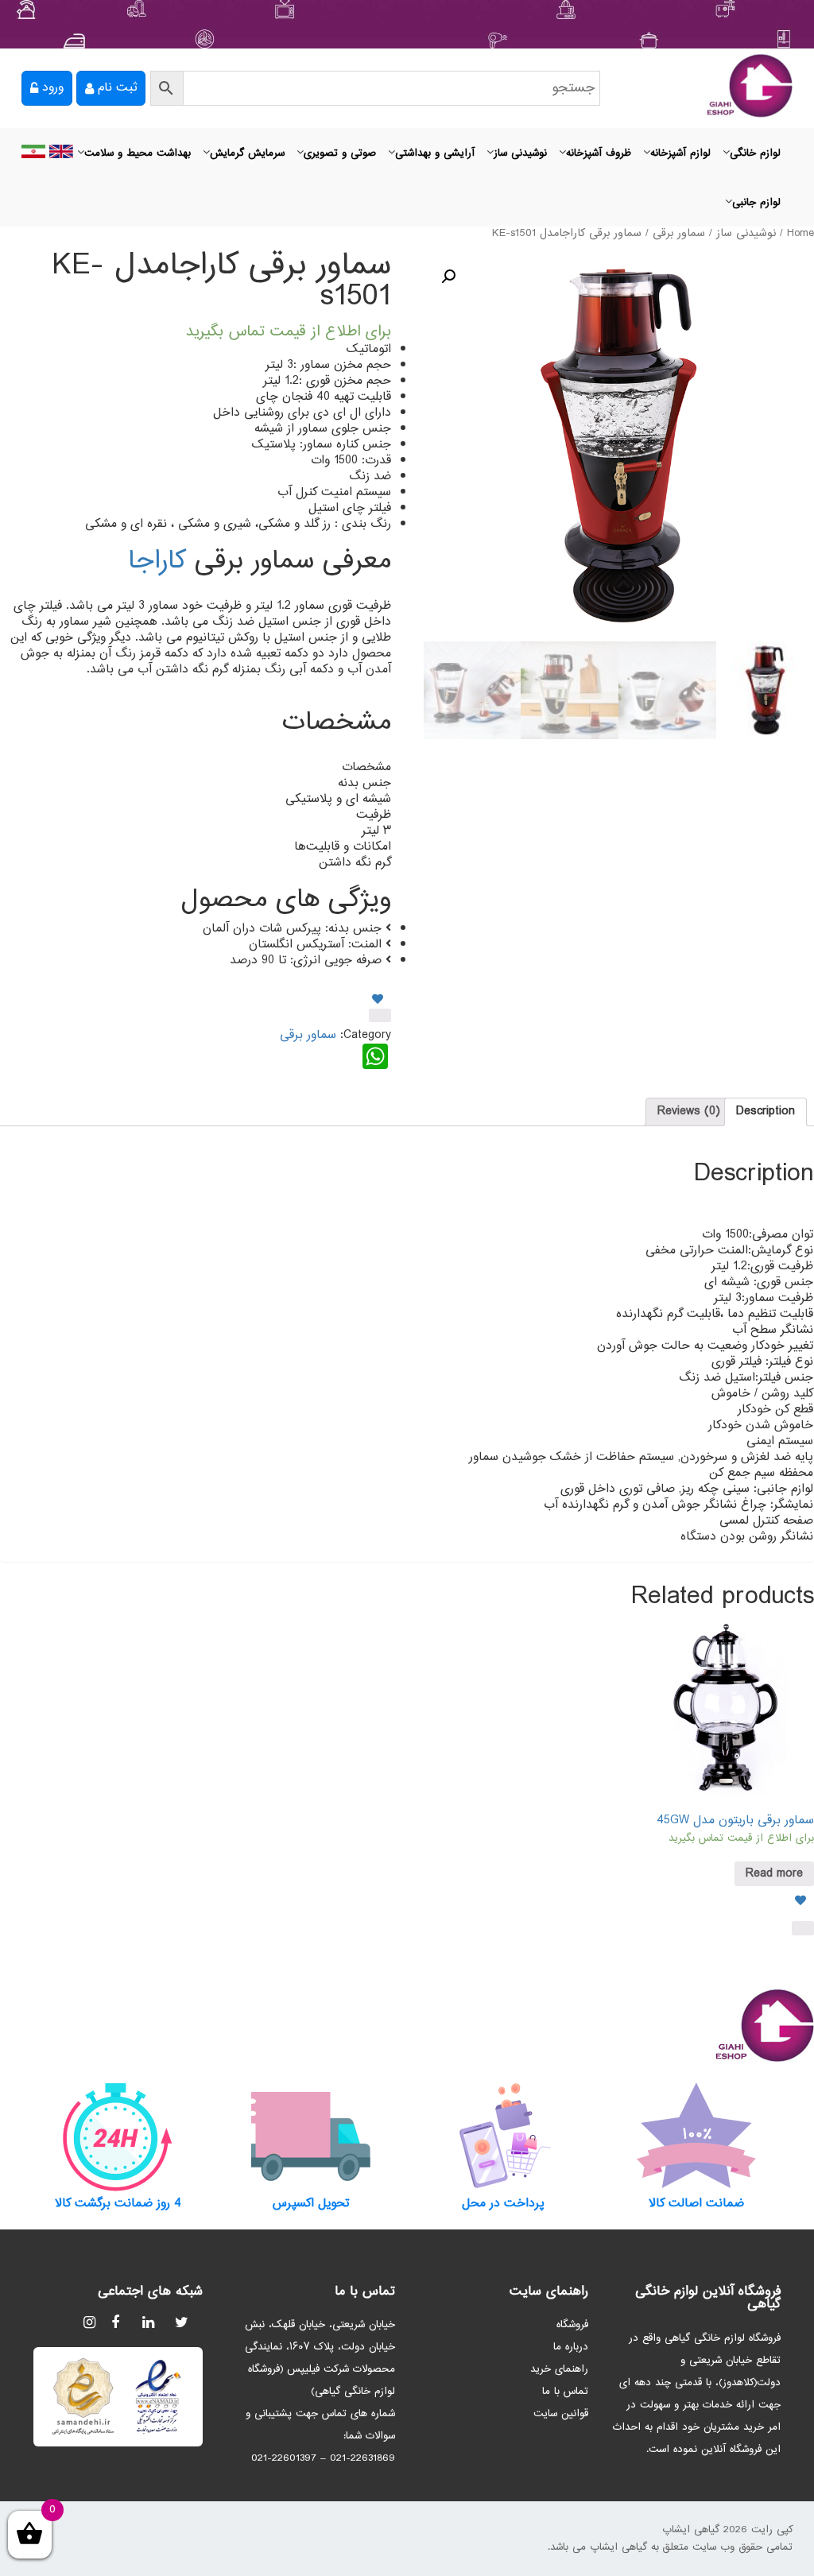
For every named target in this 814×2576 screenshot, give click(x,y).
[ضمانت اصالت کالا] (697, 2136)
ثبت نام (117, 88)
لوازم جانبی (756, 203)
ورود (53, 88)
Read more (774, 1874)
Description (766, 1112)
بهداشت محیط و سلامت (138, 153)
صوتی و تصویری (340, 153)
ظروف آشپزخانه (599, 153)
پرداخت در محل (503, 2204)
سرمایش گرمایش (247, 153)
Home (800, 234)
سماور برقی (679, 234)
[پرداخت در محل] (504, 2136)
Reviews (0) (689, 1112)
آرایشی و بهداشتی (435, 153)
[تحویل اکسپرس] (311, 2136)
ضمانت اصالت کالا (696, 2204)
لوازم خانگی (755, 153)
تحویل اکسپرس (311, 2204)
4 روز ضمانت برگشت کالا (118, 2204)
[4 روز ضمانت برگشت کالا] (118, 2136)
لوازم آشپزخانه (680, 153)
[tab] (766, 1112)
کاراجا (157, 562)
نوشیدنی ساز (520, 153)
